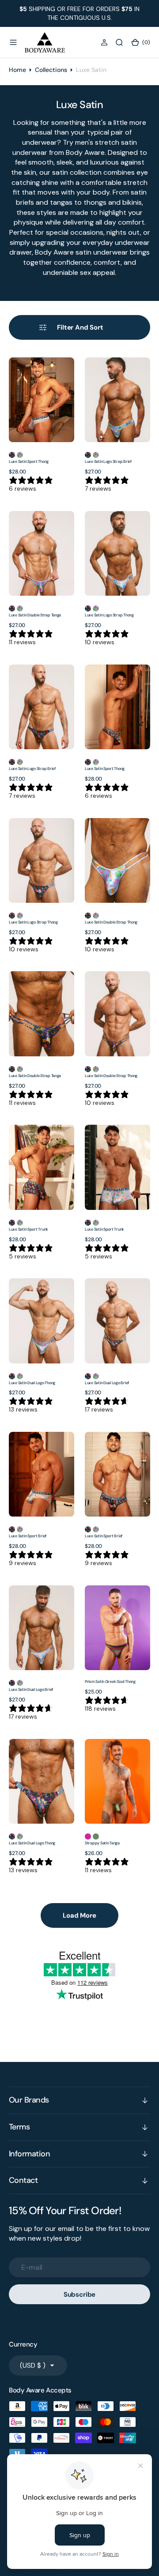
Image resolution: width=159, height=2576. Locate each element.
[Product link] (42, 400)
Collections (51, 70)
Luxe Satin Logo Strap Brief (108, 462)
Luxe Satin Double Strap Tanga (35, 615)
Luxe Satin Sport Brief (28, 1536)
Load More (79, 1915)
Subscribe (80, 2294)
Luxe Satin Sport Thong (29, 462)
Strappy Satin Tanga (102, 1843)
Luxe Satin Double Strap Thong (111, 922)
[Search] (119, 42)
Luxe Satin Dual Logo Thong (32, 1383)
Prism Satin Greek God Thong (110, 1682)
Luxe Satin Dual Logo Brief (107, 1383)
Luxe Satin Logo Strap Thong (109, 615)
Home (17, 70)
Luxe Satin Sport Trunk (28, 1229)
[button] (13, 42)
